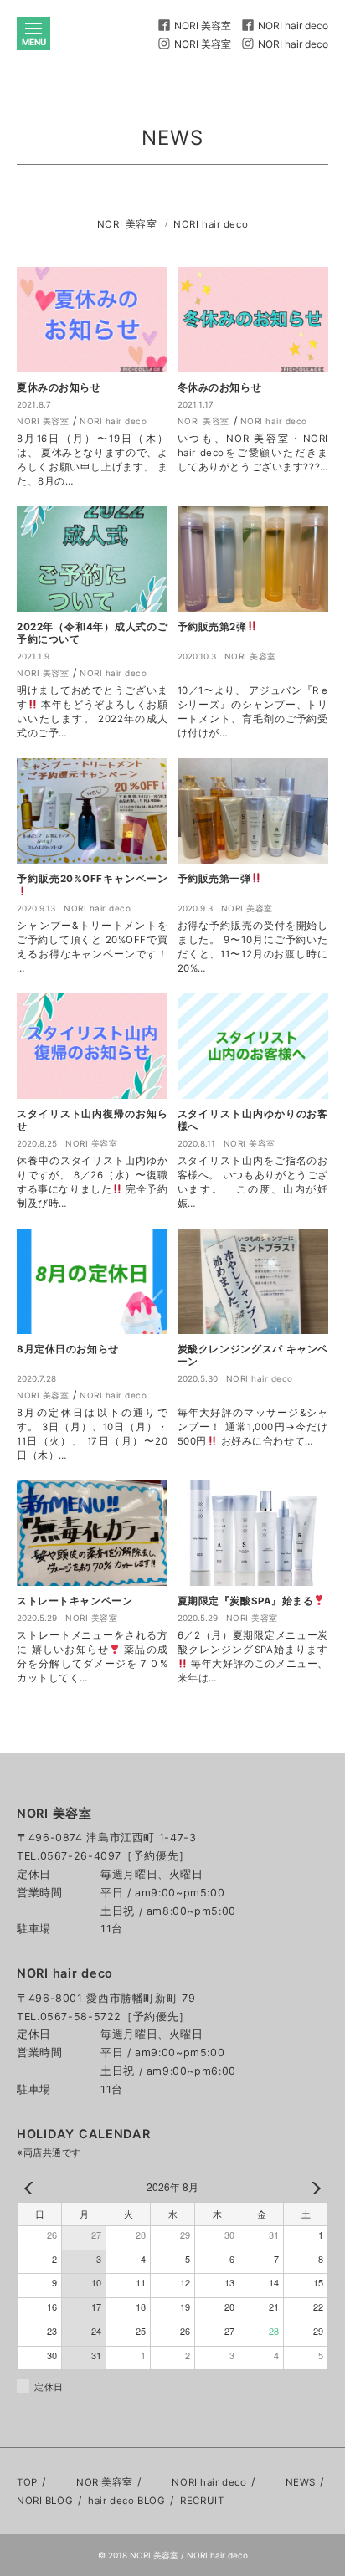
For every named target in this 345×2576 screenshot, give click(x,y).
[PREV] (33, 2188)
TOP (27, 2482)
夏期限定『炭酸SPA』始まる (246, 1601)
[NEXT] (312, 2188)
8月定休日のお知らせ (68, 1349)
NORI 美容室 (127, 224)
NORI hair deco (211, 224)
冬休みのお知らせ (220, 387)
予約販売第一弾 (214, 879)
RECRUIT (202, 2501)
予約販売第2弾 (212, 627)
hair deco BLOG (126, 2501)
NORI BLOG (45, 2501)
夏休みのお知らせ (59, 387)
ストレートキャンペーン (75, 1601)
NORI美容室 (105, 2482)
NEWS (301, 2482)
